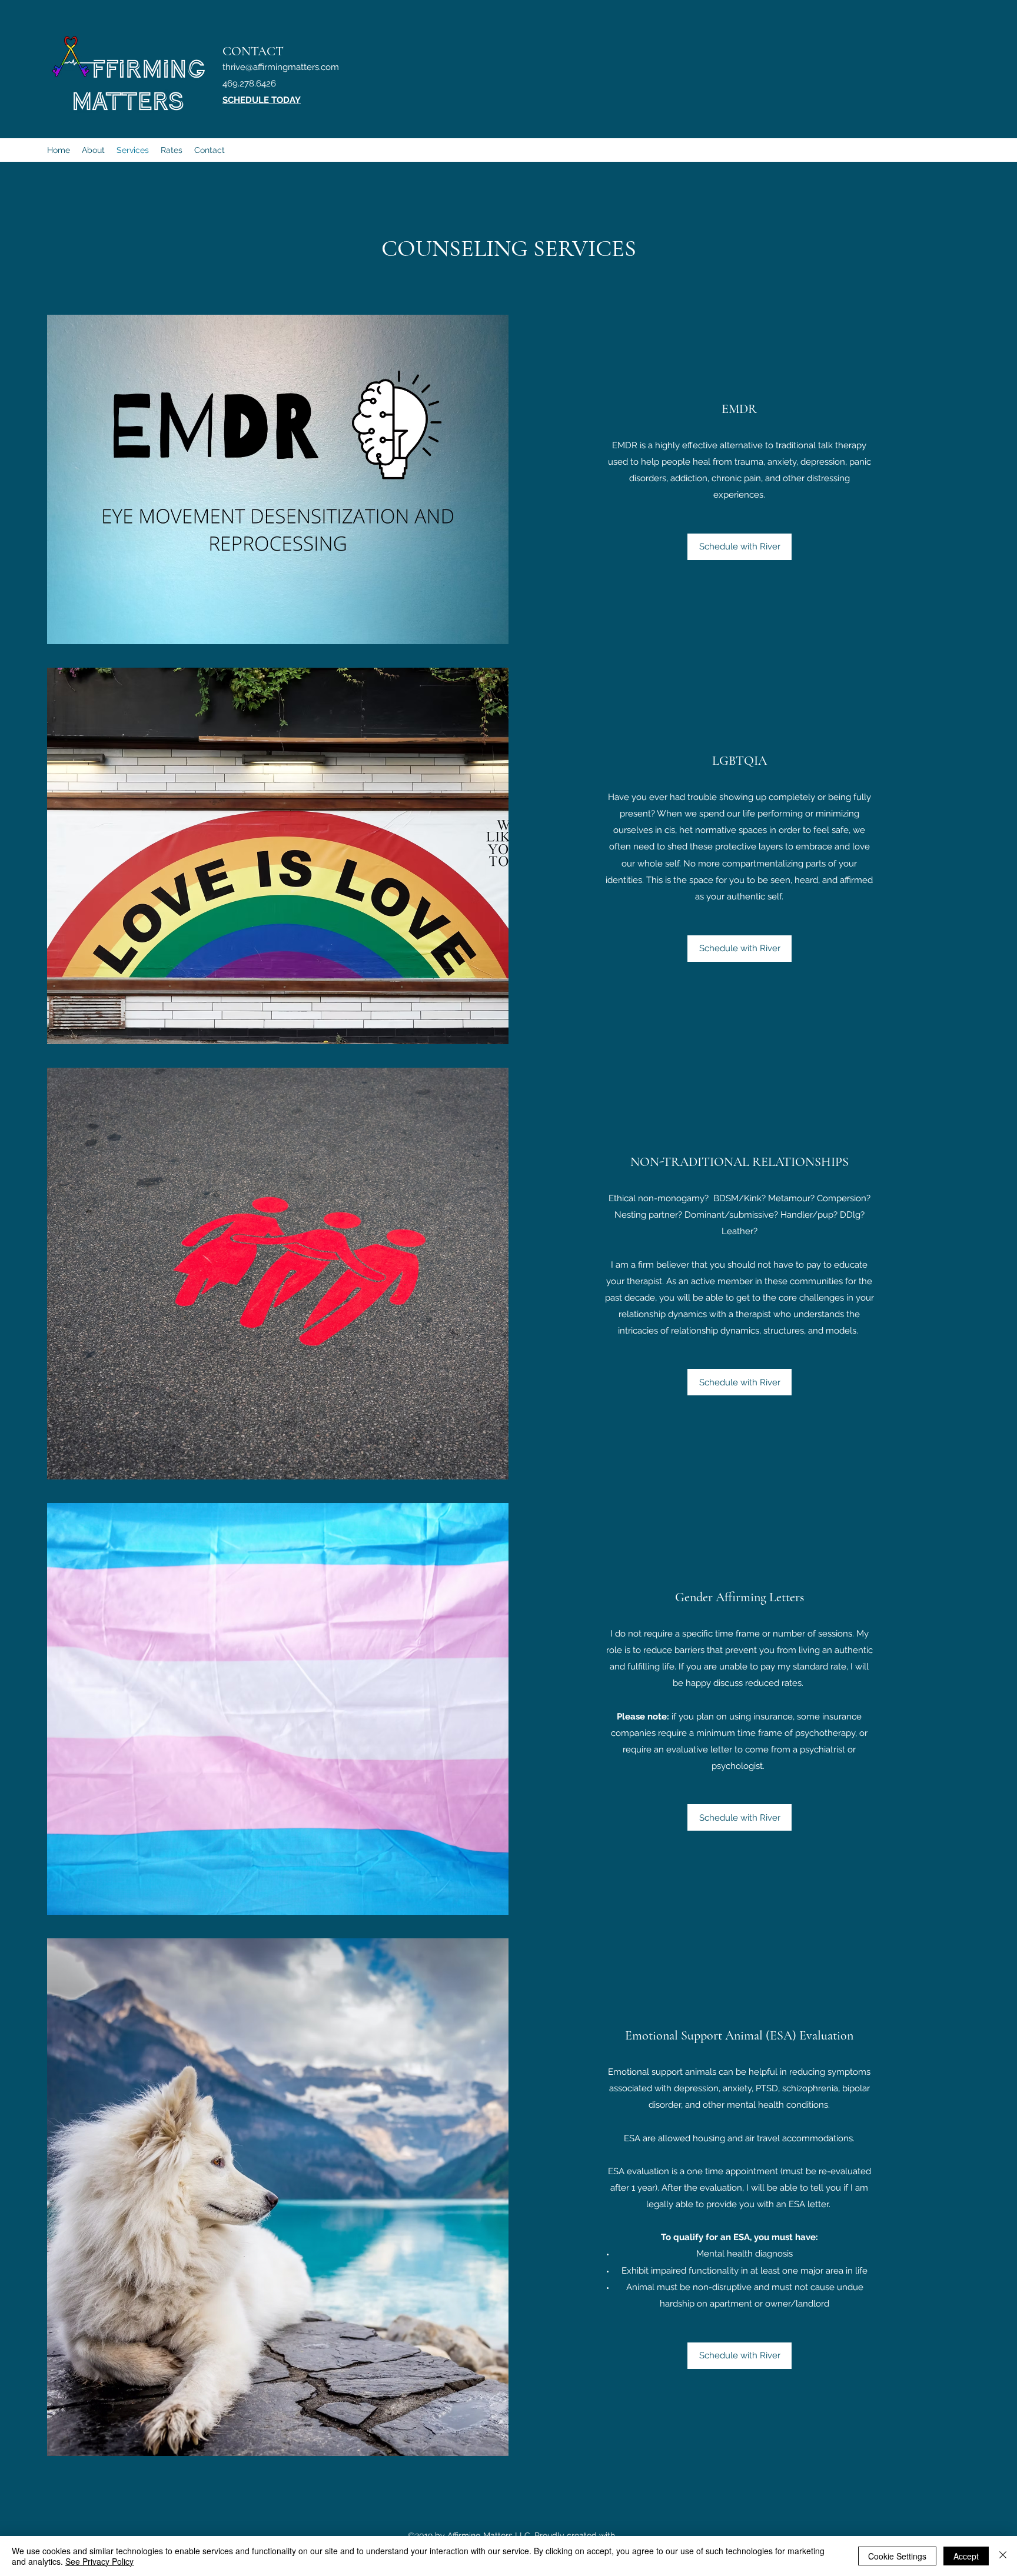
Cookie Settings (897, 2556)
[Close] (1003, 2556)
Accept (966, 2556)
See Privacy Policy (99, 2561)
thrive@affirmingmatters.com (281, 67)
